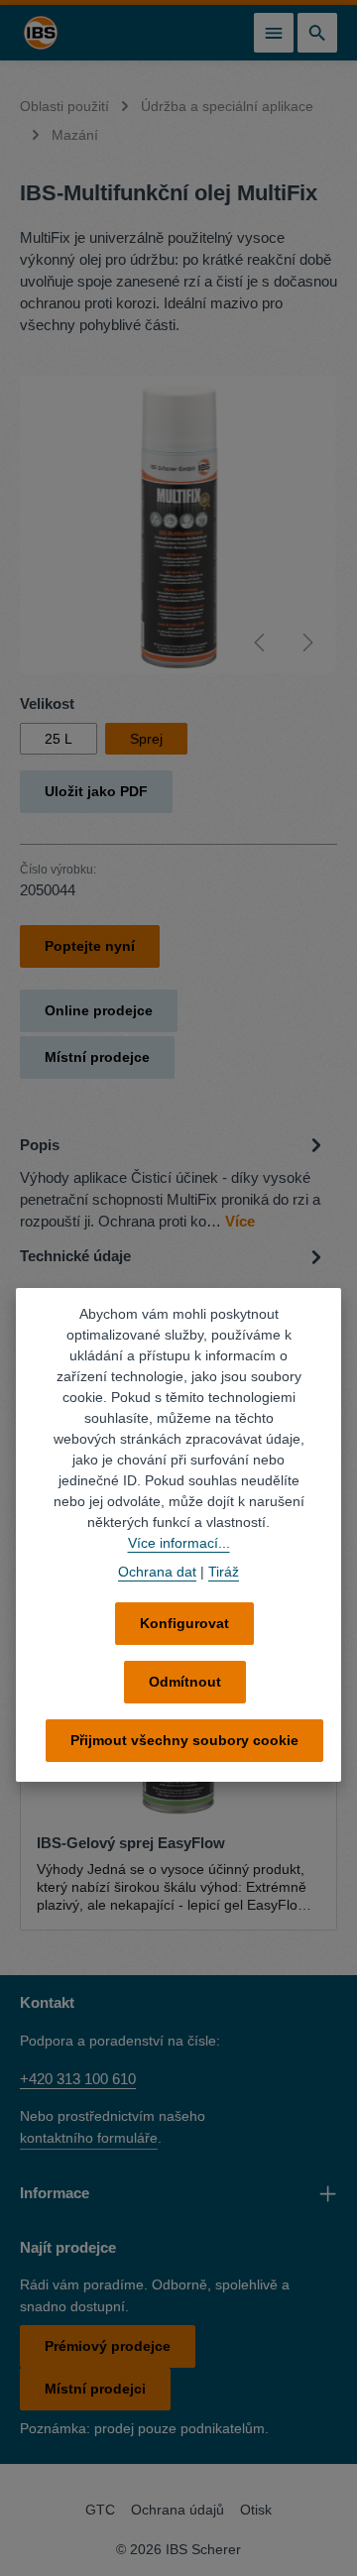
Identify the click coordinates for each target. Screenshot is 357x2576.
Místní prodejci (95, 2389)
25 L (59, 739)
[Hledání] (317, 33)
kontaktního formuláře (89, 2138)
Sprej (146, 739)
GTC (100, 2510)
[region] (178, 525)
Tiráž (224, 1572)
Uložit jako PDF (96, 791)
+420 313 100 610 (78, 2079)
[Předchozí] (261, 643)
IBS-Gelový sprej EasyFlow (131, 1843)
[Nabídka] (274, 33)
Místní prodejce (97, 1057)
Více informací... (179, 1543)
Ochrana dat (157, 1572)
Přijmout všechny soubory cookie (184, 1740)
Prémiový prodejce (108, 2346)
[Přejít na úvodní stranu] (41, 33)
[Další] (306, 643)
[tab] (174, 1182)
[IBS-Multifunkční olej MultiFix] (178, 525)
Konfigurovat (184, 1623)
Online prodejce (99, 1010)
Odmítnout (185, 1682)
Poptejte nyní (90, 946)
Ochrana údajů (178, 2510)
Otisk (256, 2510)
